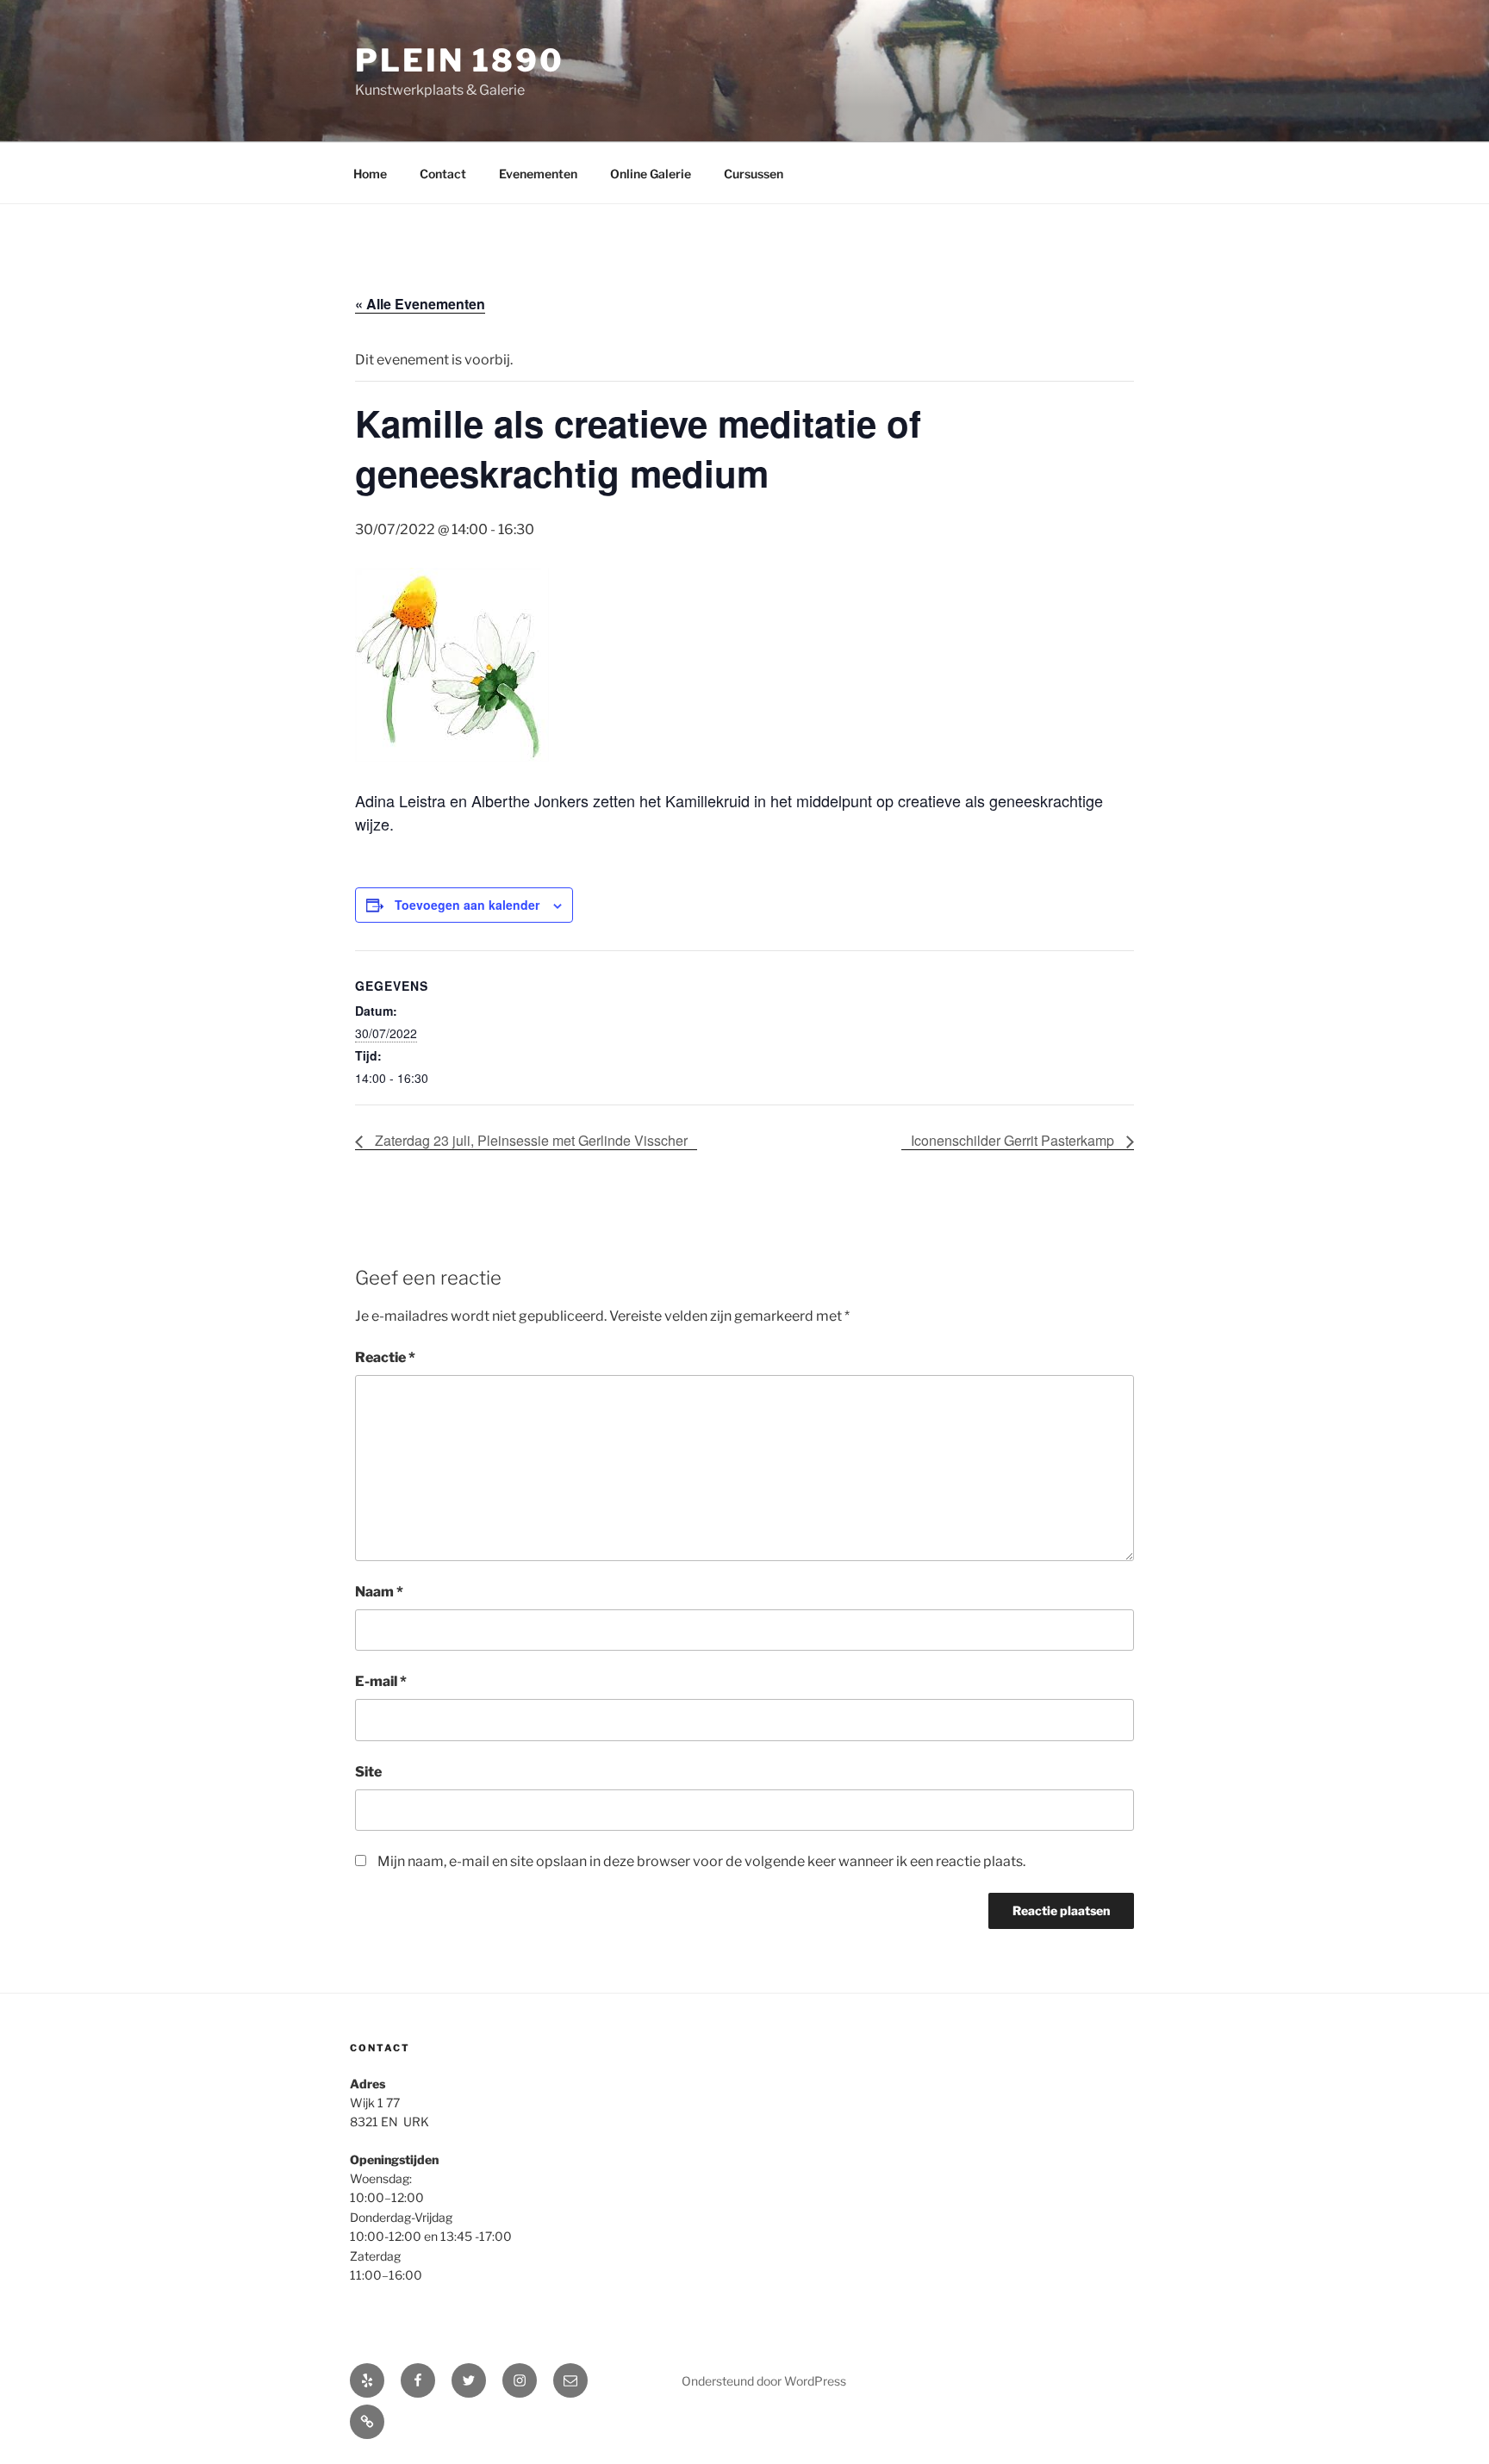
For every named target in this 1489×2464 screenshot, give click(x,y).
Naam (379, 1592)
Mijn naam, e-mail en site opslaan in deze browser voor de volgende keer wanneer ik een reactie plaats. (701, 1861)
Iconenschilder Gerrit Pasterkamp (1014, 1140)
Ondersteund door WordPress (764, 2381)
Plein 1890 (460, 60)
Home (370, 174)
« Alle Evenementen (420, 304)
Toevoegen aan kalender (467, 905)
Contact (443, 174)
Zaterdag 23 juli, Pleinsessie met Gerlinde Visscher (530, 1140)
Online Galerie (651, 174)
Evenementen (538, 174)
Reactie (385, 1357)
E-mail (381, 1681)
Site (368, 1772)
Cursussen (754, 174)
